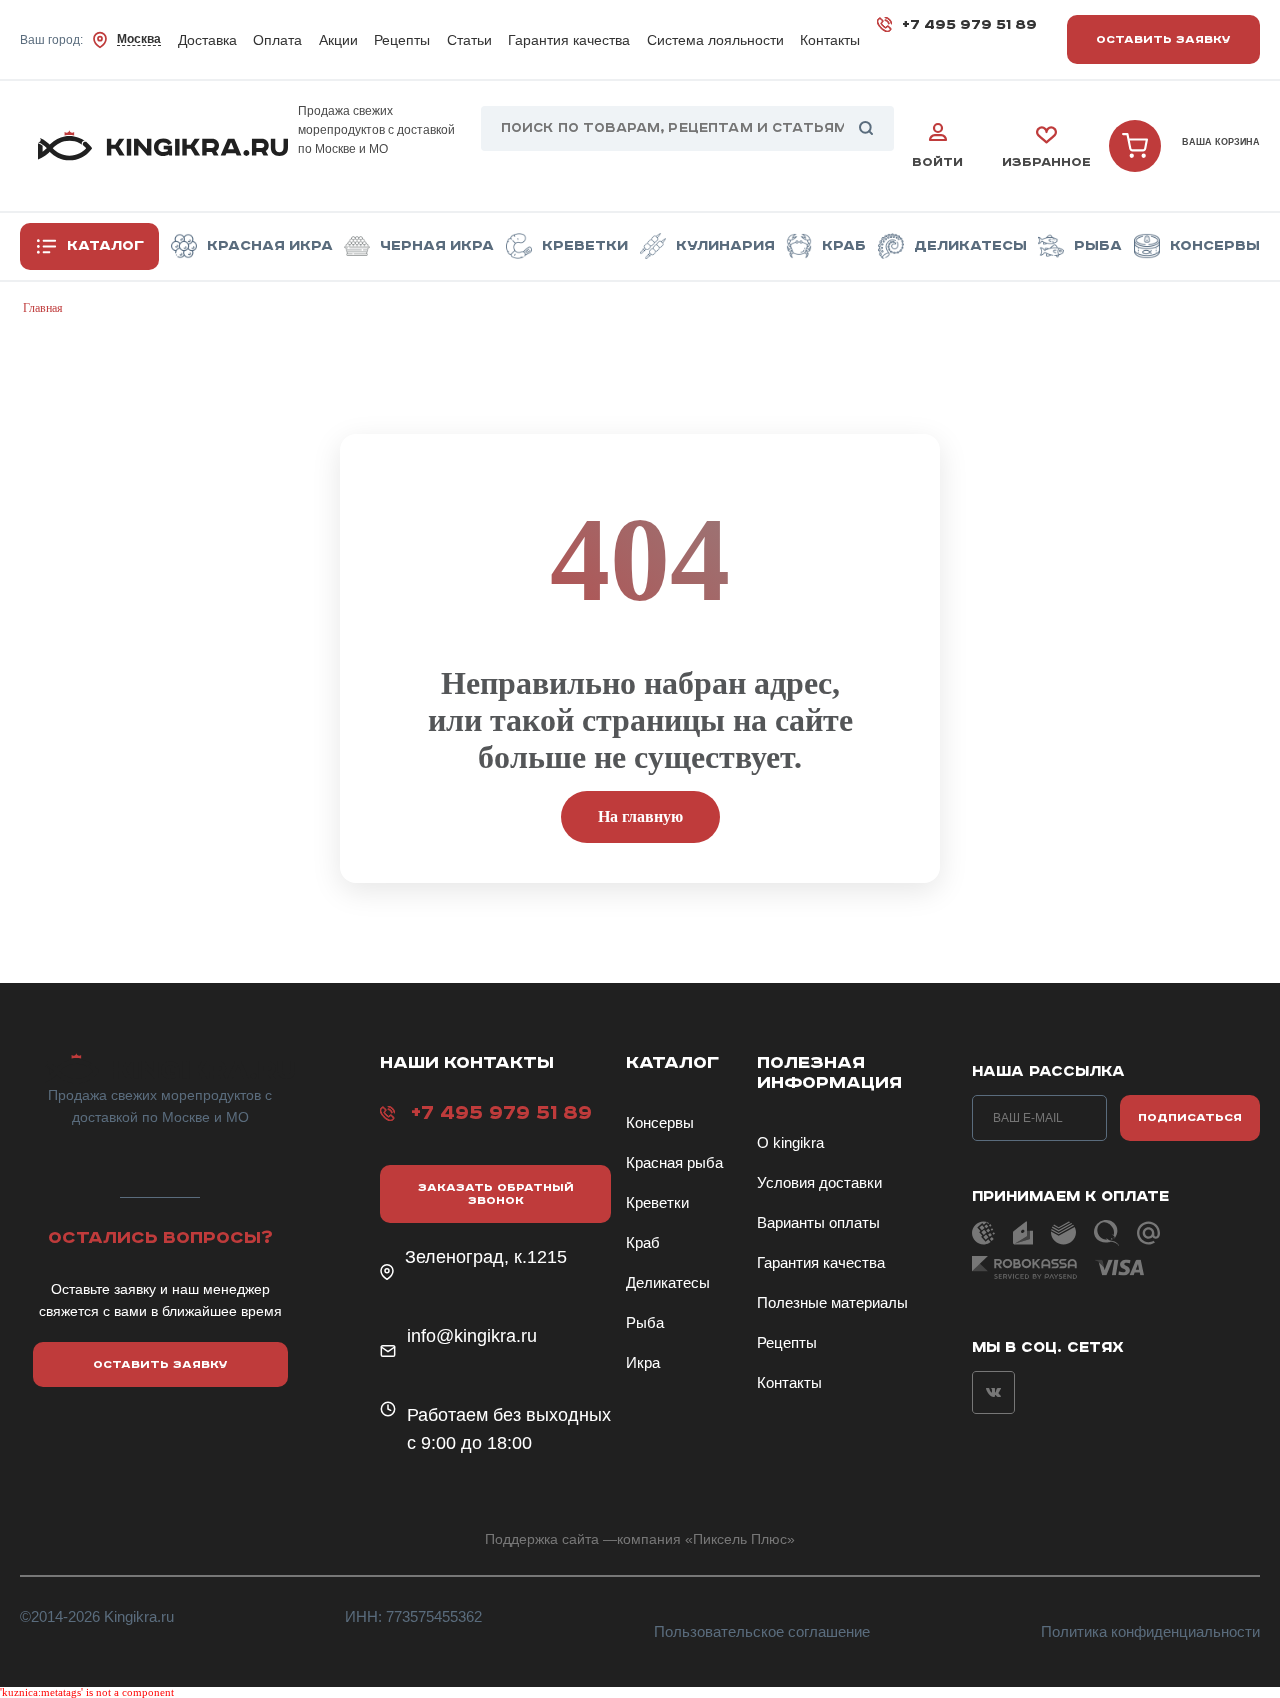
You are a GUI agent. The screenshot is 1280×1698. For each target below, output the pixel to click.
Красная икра (270, 246)
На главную (640, 816)
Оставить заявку (1163, 39)
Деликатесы (970, 246)
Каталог (105, 246)
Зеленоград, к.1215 (486, 1257)
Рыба (1098, 246)
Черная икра (437, 246)
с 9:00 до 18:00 (469, 1443)
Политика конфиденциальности (1150, 1631)
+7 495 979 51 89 (969, 25)
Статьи (469, 40)
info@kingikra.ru (472, 1336)
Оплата (277, 40)
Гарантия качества (569, 40)
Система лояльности (715, 40)
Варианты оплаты (818, 1222)
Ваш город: (90, 39)
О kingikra (790, 1142)
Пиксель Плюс (740, 1539)
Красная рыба (674, 1162)
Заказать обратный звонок (496, 1194)
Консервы (1215, 246)
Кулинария (725, 246)
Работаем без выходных (509, 1415)
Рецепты (402, 40)
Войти (937, 162)
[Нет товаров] (1135, 146)
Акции (338, 40)
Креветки (585, 246)
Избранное (1046, 162)
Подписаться (1190, 1117)
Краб (844, 246)
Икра (643, 1362)
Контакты (830, 40)
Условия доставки (819, 1182)
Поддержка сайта (542, 1539)
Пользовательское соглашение (762, 1631)
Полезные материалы (832, 1302)
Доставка (207, 40)
